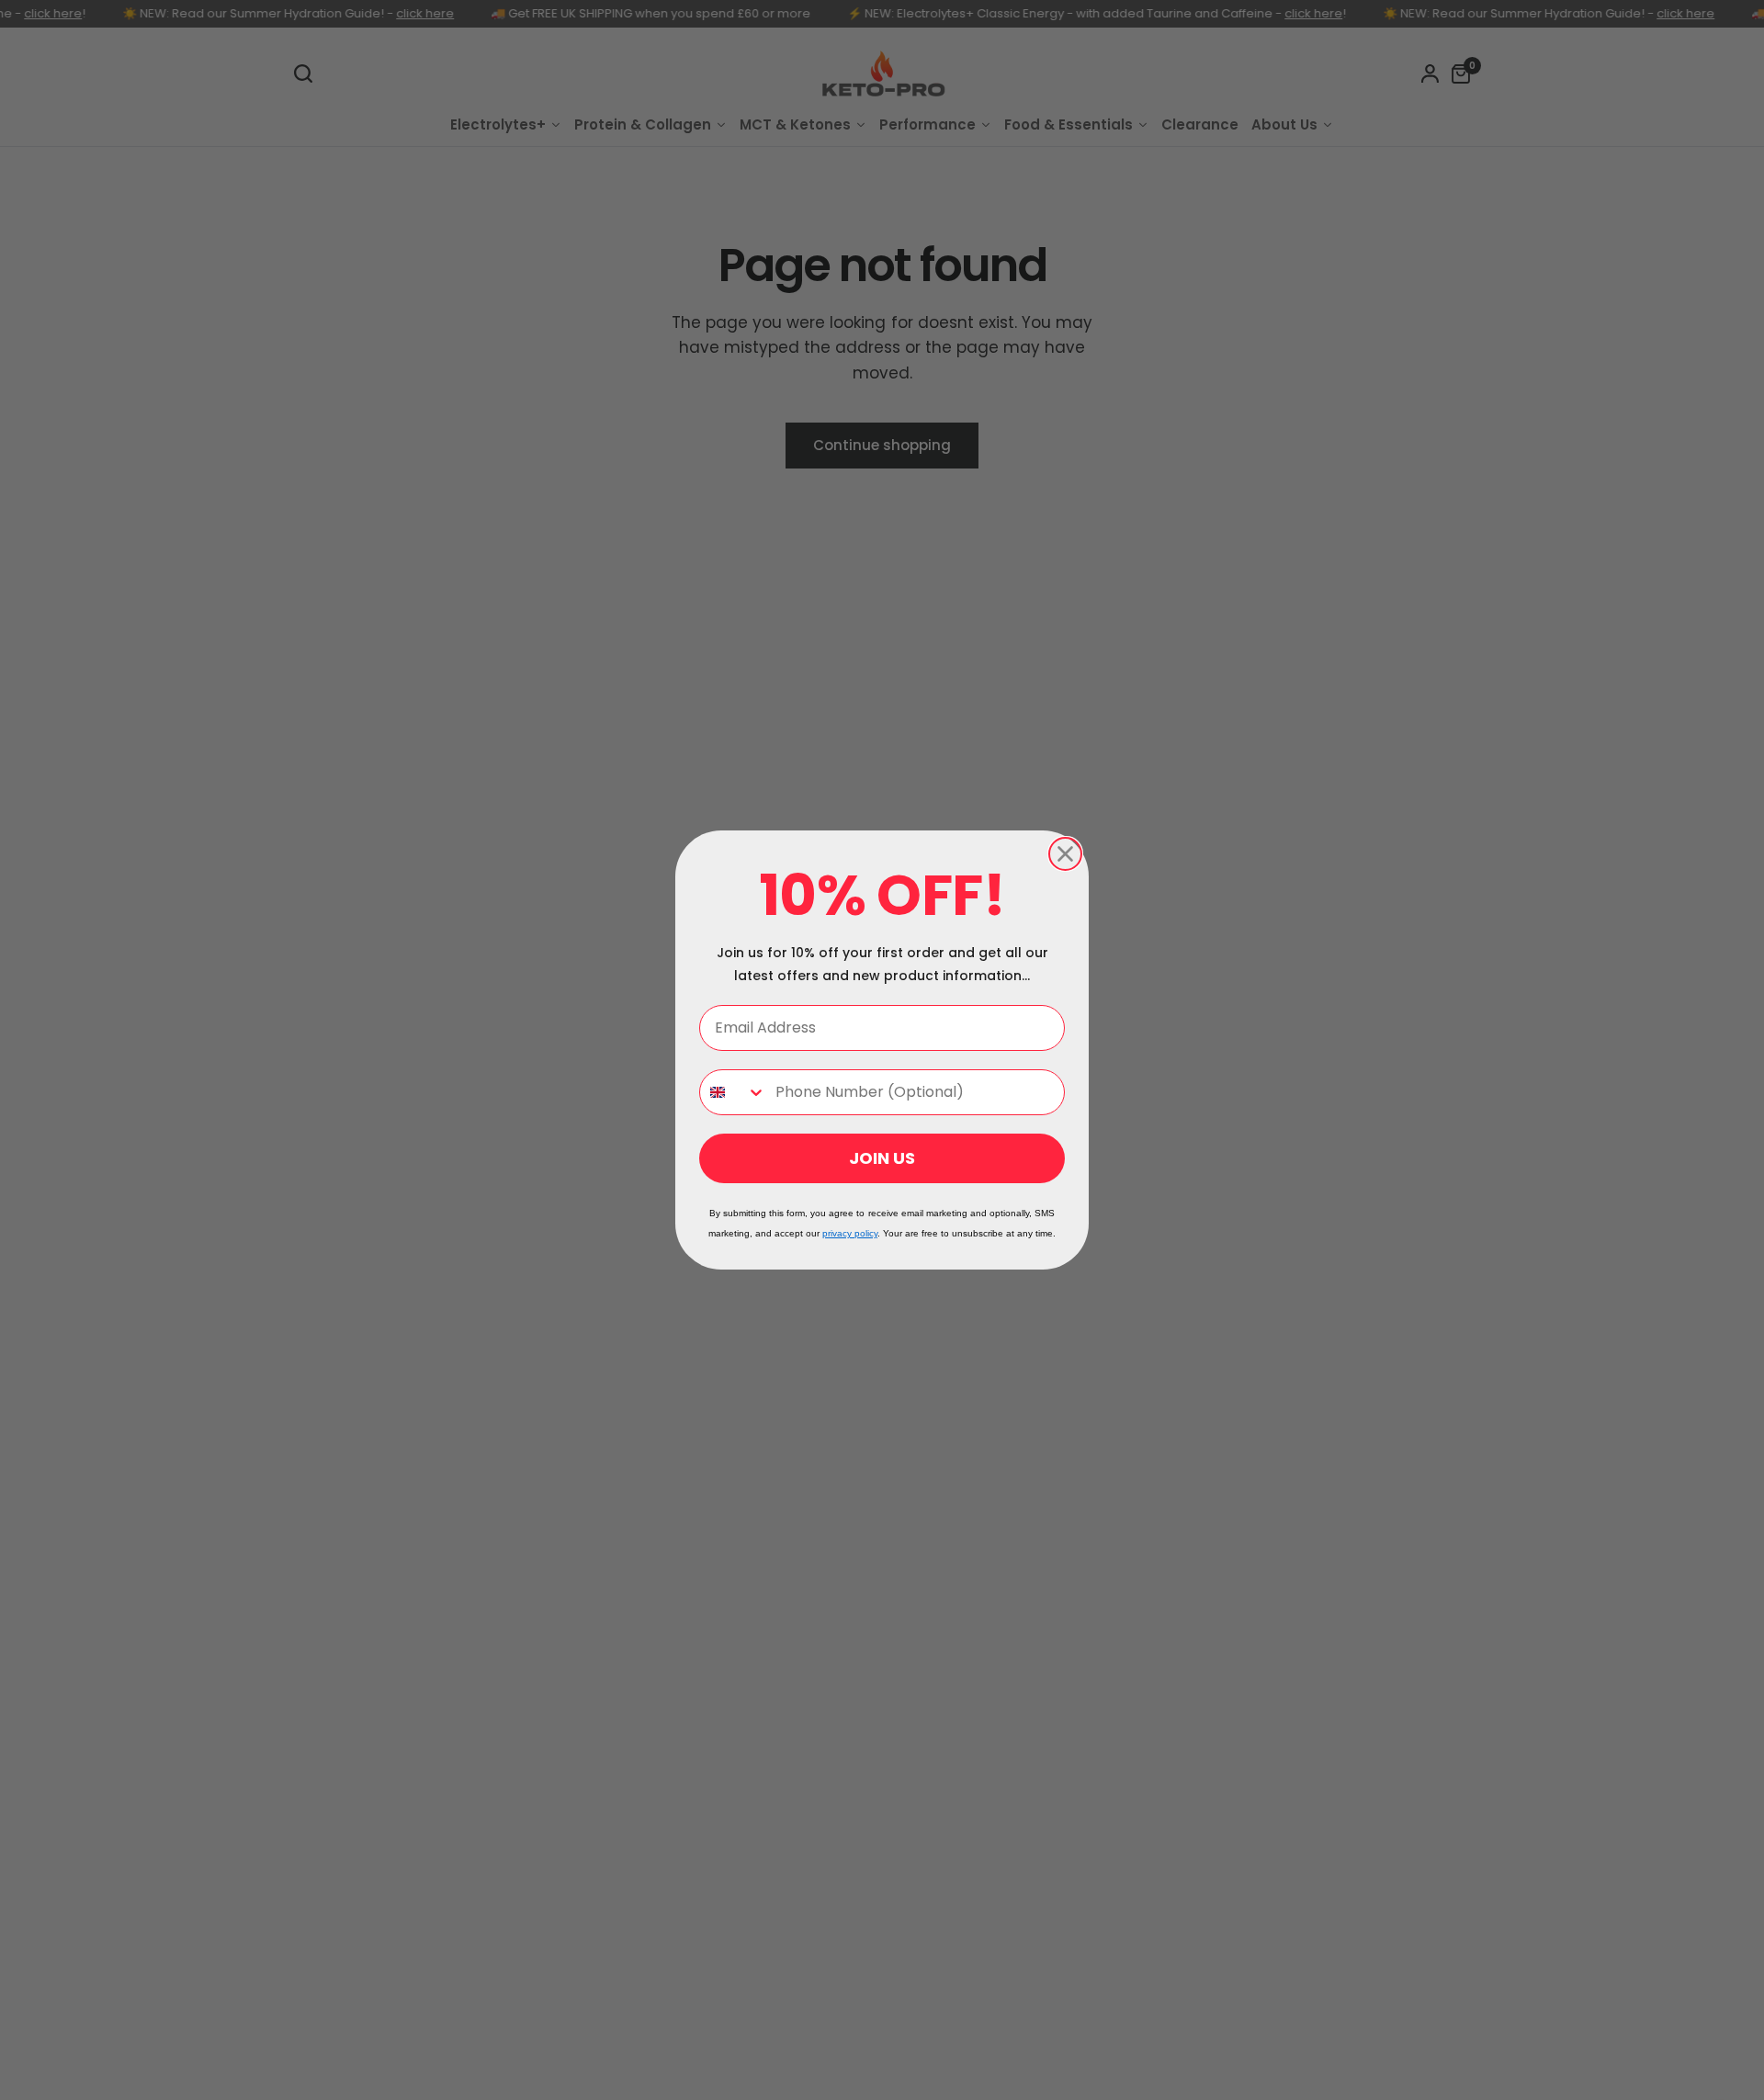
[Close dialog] (1065, 854)
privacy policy (850, 1233)
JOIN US (882, 1158)
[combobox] (733, 1092)
